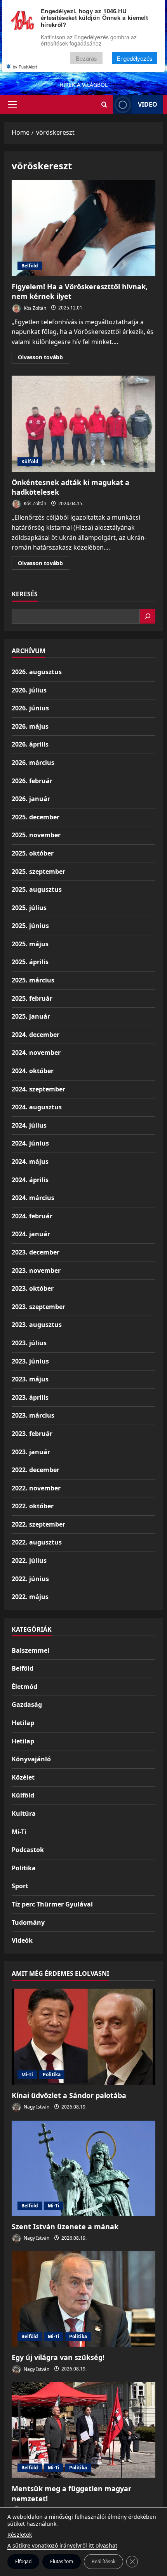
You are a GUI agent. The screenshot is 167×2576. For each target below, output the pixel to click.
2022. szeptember (38, 1524)
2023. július (29, 1343)
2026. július (29, 690)
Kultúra (24, 1813)
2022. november (36, 1488)
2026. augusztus (37, 672)
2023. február (32, 1434)
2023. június (30, 1361)
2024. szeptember (38, 1089)
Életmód (24, 1687)
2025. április (30, 962)
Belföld (30, 266)
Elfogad (23, 2561)
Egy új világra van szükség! (58, 2357)
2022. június (30, 1579)
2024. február (32, 1216)
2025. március (33, 980)
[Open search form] (104, 105)
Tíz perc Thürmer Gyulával (52, 1904)
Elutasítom (62, 2561)
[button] (12, 105)
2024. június (30, 1143)
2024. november (36, 1053)
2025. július (29, 908)
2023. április (30, 1397)
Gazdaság (27, 1704)
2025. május (30, 944)
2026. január (31, 799)
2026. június (30, 708)
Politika (24, 1868)
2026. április (30, 744)
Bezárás (86, 58)
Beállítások (104, 2561)
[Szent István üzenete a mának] (83, 2168)
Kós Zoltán (34, 308)
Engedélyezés (135, 58)
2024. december (36, 1035)
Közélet (23, 1777)
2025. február (32, 998)
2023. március (33, 1415)
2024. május (30, 1161)
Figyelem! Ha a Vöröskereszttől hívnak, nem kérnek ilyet (83, 228)
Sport (20, 1886)
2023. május (30, 1379)
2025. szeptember (38, 872)
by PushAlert (25, 67)
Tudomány (28, 1922)
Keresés (25, 594)
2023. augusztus (37, 1325)
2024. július (29, 1125)
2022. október (33, 1506)
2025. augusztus (37, 889)
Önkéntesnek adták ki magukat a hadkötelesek (83, 424)
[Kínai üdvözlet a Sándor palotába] (83, 2037)
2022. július (29, 1560)
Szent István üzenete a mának (65, 2226)
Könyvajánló (31, 1759)
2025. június (30, 926)
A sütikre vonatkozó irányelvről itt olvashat (62, 2545)
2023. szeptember (38, 1307)
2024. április (30, 1180)
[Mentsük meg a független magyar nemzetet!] (83, 2430)
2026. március (33, 763)
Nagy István (36, 2107)
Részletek (20, 2535)
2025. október (33, 853)
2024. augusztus (37, 1107)
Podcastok (28, 1850)
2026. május (30, 726)
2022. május (30, 1597)
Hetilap (23, 1723)
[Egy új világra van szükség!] (83, 2299)
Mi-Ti (19, 1832)
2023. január (31, 1452)
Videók (22, 1940)
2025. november (36, 835)
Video (148, 104)
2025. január (31, 1016)
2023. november (36, 1270)
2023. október (33, 1288)
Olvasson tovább (43, 358)
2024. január (31, 1234)
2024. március (33, 1198)
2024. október (33, 1071)
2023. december (36, 1252)
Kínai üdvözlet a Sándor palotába (69, 2095)
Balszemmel (30, 1650)
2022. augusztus (37, 1542)
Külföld (30, 461)
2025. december (36, 817)
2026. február (32, 781)
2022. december (36, 1470)
